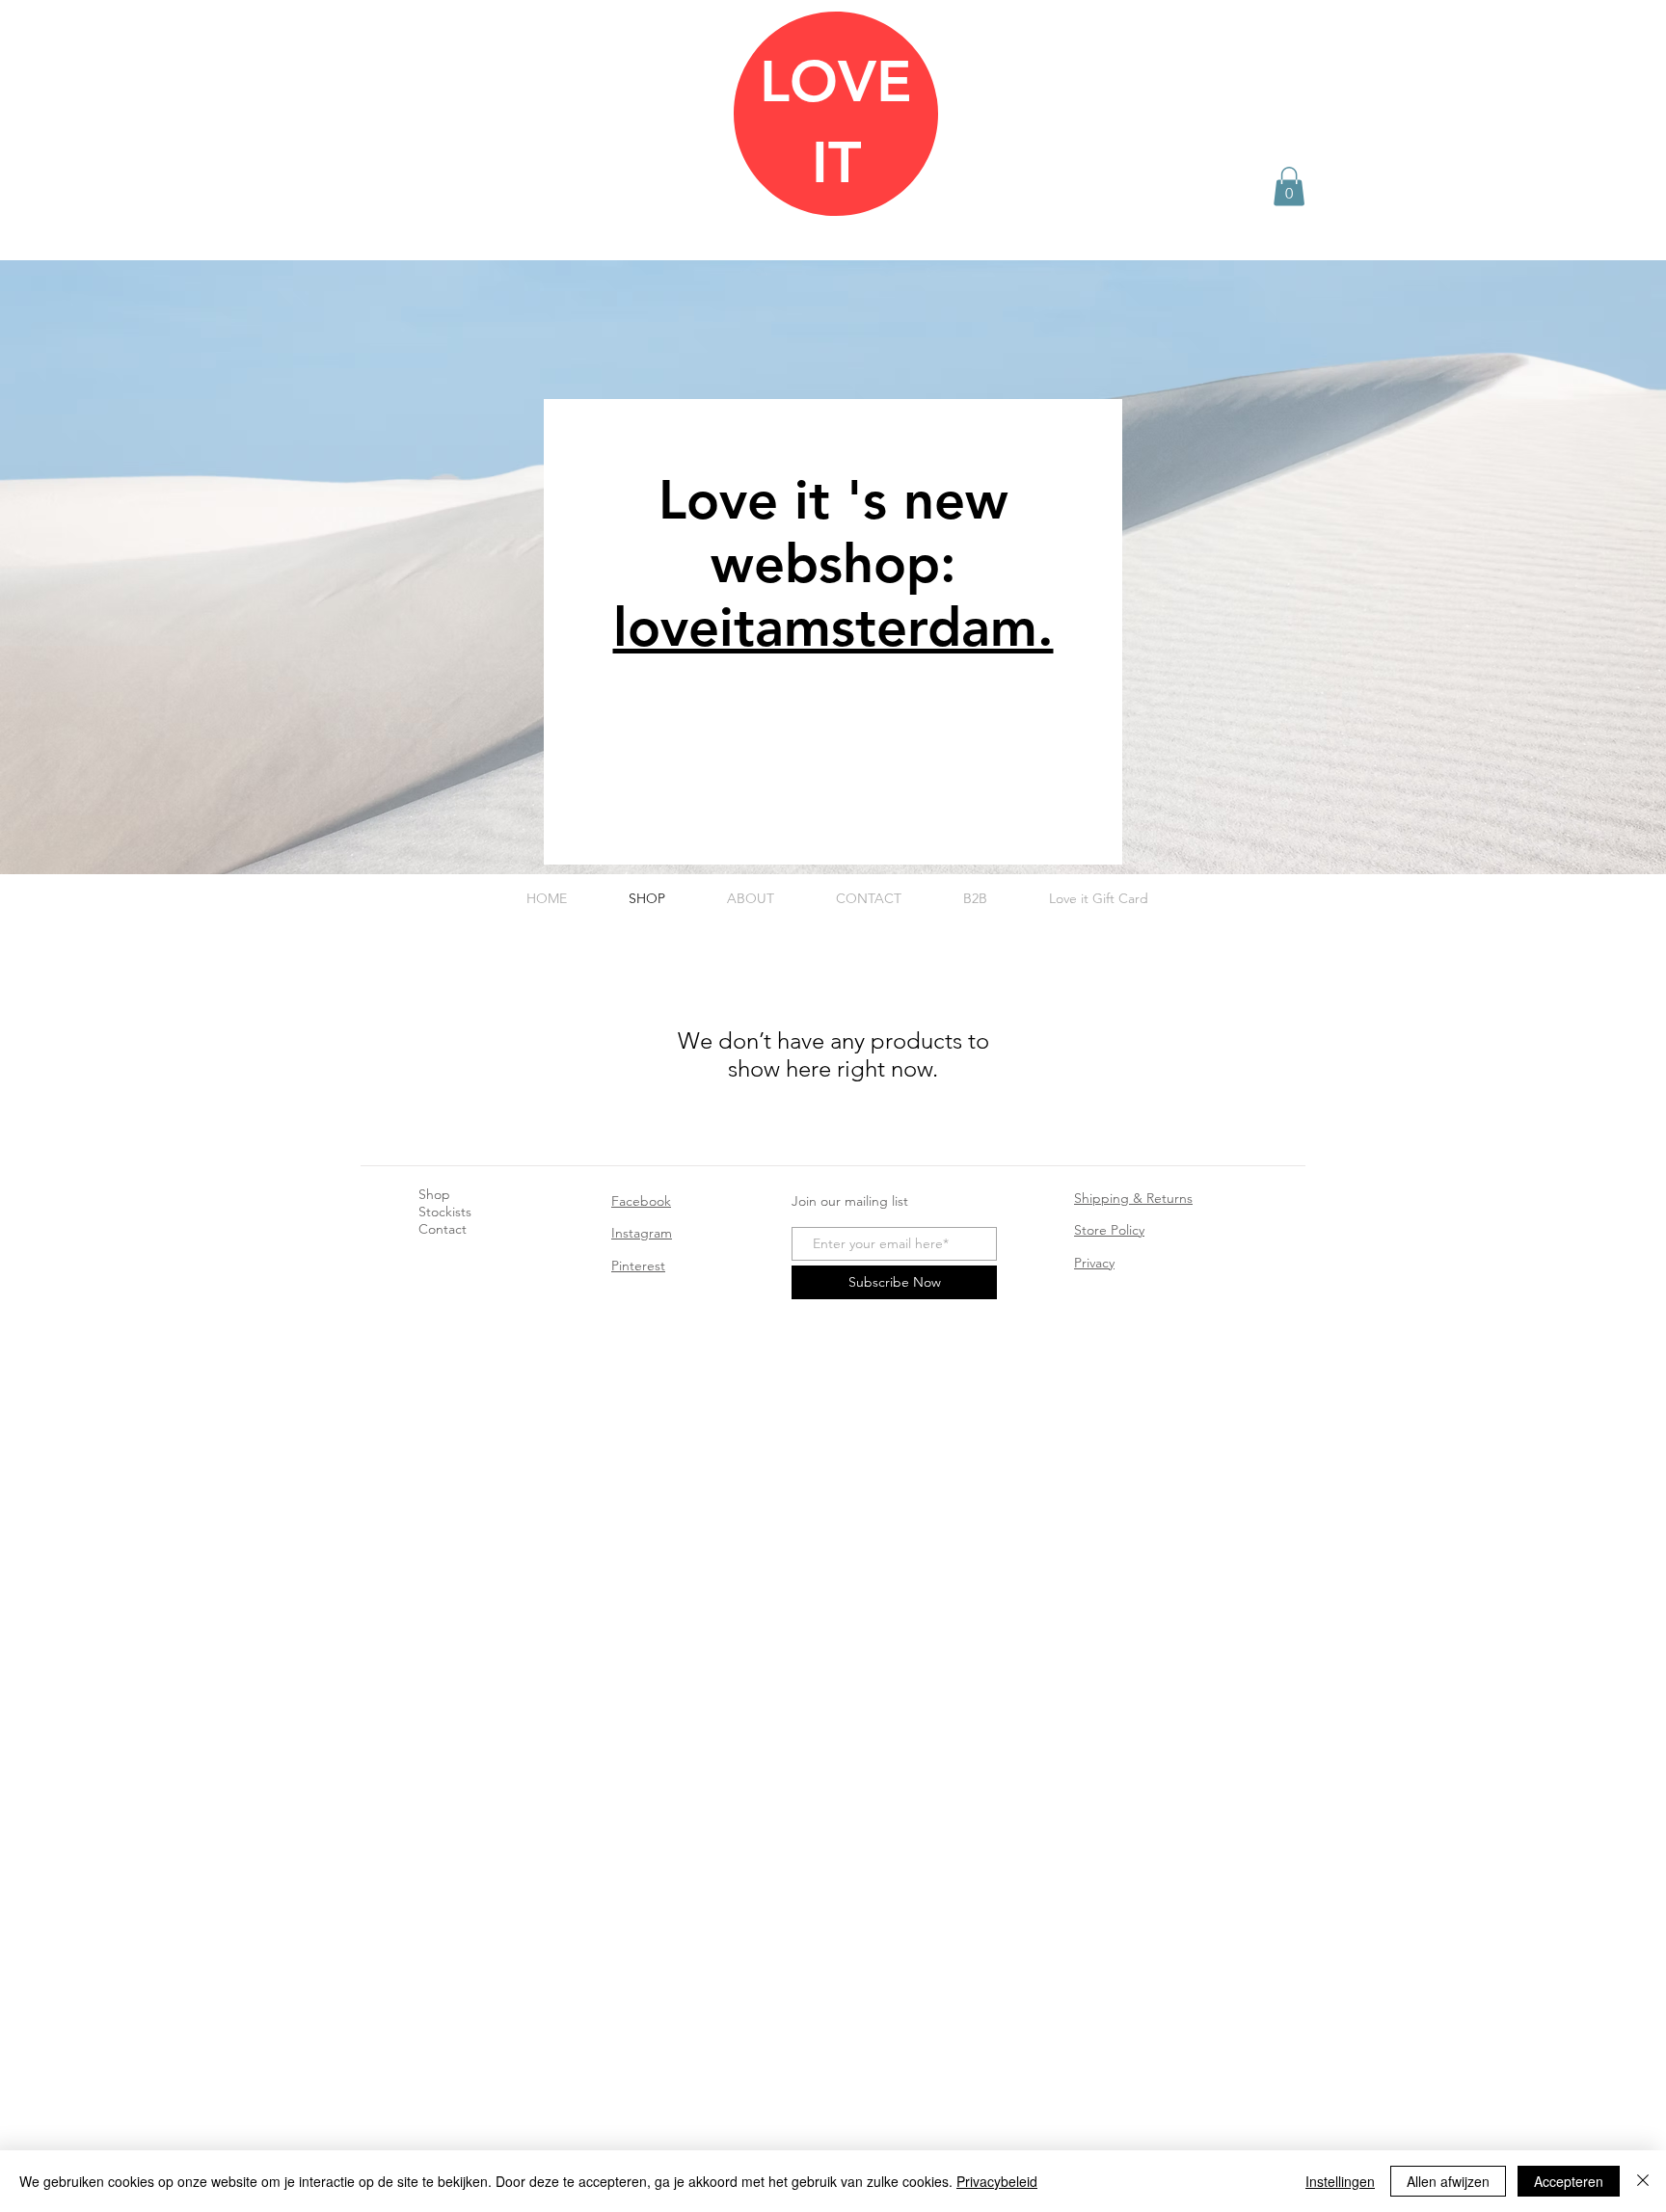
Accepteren (1569, 2181)
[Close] (1643, 2181)
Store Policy (1109, 1230)
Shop (434, 1194)
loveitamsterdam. (833, 627)
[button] (1289, 187)
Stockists (445, 1212)
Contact (443, 1229)
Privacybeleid (997, 2181)
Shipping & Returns (1133, 1198)
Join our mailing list (850, 1201)
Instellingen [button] (1340, 2181)
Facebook (641, 1201)
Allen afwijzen (1448, 2181)
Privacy (1094, 1263)
